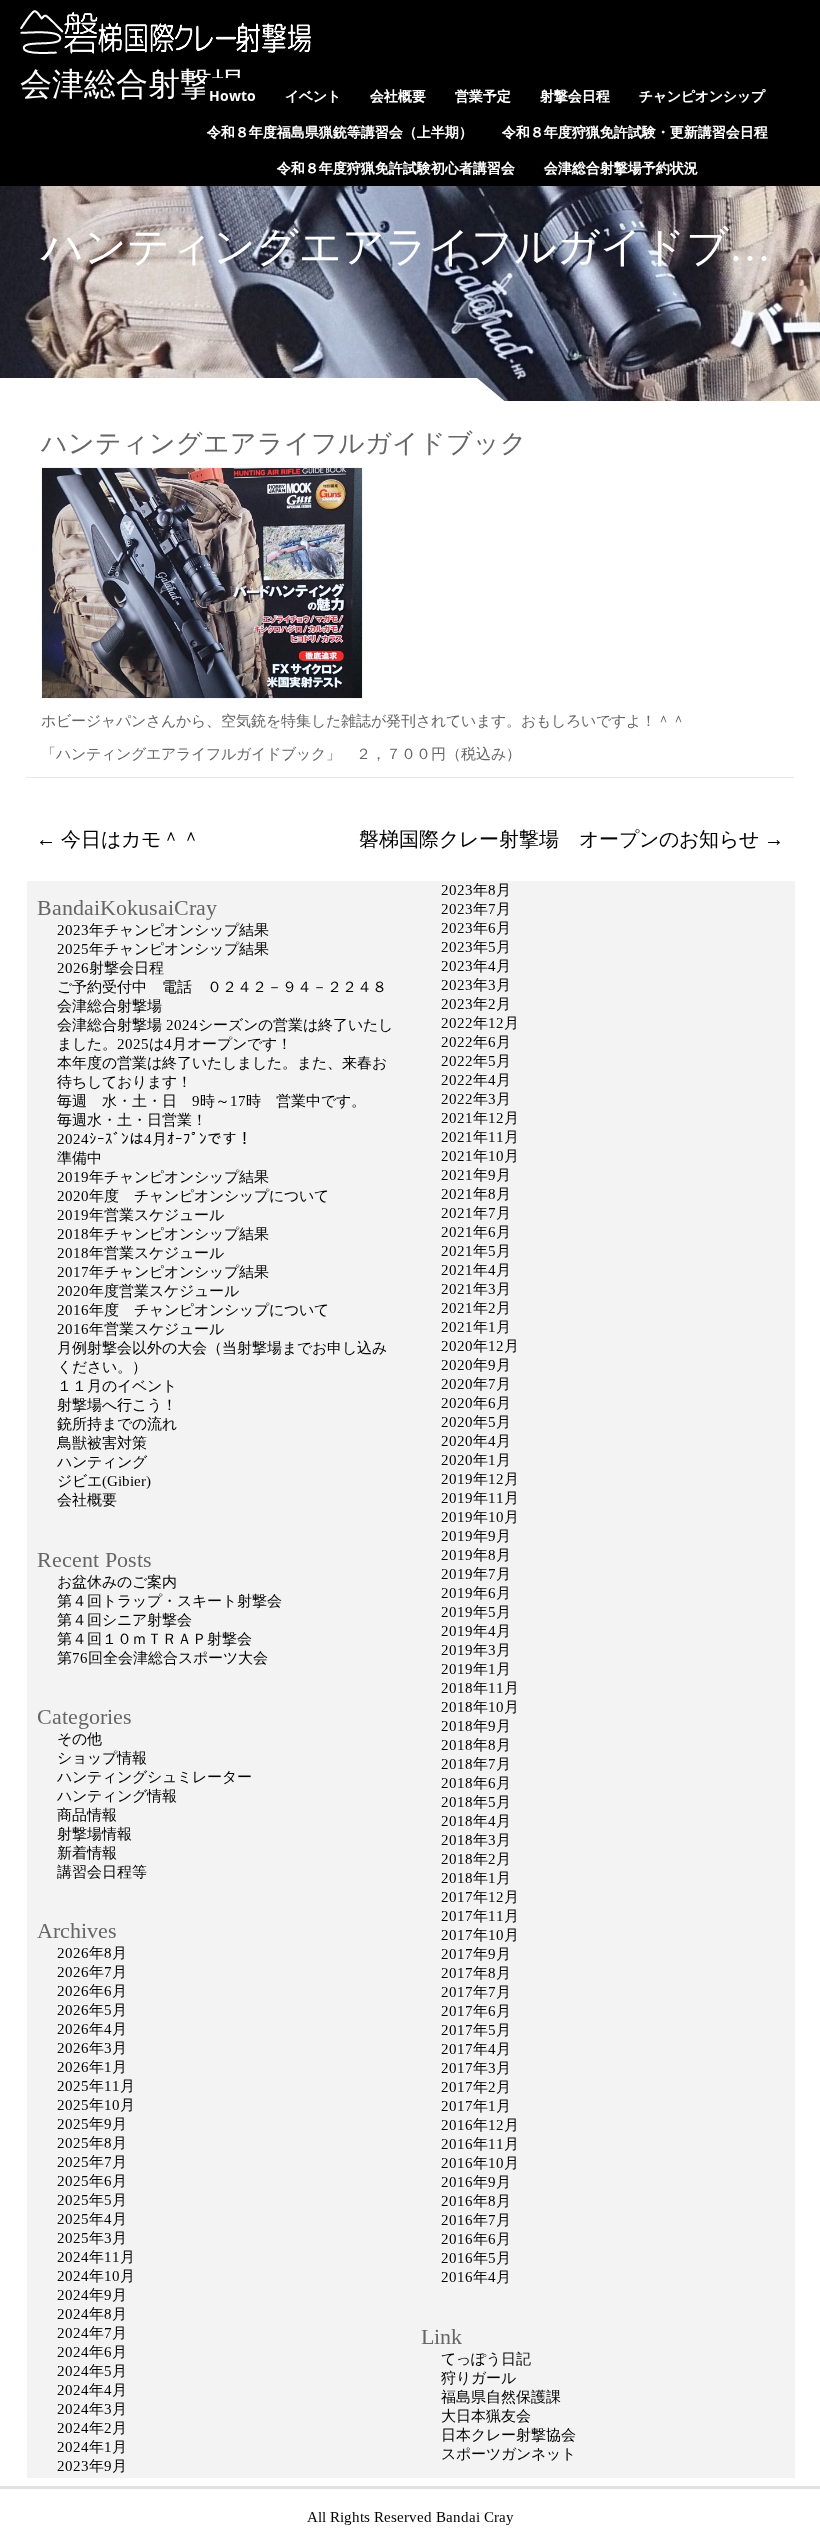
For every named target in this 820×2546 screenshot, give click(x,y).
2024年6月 (92, 2352)
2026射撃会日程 (110, 968)
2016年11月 (480, 2144)
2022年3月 (476, 1099)
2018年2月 (476, 1859)
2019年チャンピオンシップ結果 (163, 1177)
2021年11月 (480, 1137)
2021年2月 (476, 1308)
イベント (313, 95)
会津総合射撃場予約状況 (621, 167)
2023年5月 (476, 947)
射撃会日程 (575, 95)
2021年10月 (480, 1156)
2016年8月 (476, 2201)
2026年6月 (92, 1991)
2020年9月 (476, 1365)
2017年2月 (476, 2087)
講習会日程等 (102, 1872)
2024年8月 (92, 2314)
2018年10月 (480, 1707)
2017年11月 (480, 1916)
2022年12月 (480, 1023)
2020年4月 (476, 1441)
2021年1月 (476, 1327)
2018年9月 (476, 1726)
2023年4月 (476, 966)
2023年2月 (476, 1004)
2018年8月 (476, 1745)
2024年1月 (92, 2447)
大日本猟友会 (486, 2416)
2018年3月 (476, 1840)
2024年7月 (92, 2333)
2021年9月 (476, 1175)
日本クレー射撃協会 (508, 2435)
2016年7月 (476, 2220)
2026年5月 (92, 2010)
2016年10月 (480, 2163)
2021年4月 (476, 1270)
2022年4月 (476, 1080)
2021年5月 (476, 1251)
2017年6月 (476, 2011)
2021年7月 (476, 1213)
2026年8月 (92, 1953)
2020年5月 (476, 1422)
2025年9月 (92, 2124)
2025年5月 (92, 2200)
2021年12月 (480, 1118)
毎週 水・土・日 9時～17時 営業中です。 (211, 1101)
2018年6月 (476, 1783)
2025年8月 (92, 2143)
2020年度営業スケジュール (148, 1291)
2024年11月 (96, 2257)
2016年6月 (476, 2239)
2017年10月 (480, 1935)
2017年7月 (476, 1992)
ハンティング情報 (117, 1796)
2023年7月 (476, 909)
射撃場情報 (94, 1834)
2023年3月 (476, 985)
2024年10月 (96, 2276)
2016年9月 (476, 2182)
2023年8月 (476, 890)
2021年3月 (476, 1289)
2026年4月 (92, 2029)
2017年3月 (476, 2068)
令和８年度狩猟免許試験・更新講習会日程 (635, 131)
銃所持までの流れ (117, 1424)
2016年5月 (476, 2258)
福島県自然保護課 (501, 2397)
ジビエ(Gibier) (104, 1481)
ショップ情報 (102, 1758)
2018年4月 (476, 1821)
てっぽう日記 (486, 2359)
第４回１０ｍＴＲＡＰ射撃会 (154, 1639)
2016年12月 (480, 2125)
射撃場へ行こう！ (117, 1405)
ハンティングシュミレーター (154, 1777)
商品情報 (87, 1815)
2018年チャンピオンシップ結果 (163, 1234)
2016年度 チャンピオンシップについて (193, 1310)
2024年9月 (92, 2295)
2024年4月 (92, 2390)
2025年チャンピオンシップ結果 (163, 949)
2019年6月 (476, 1593)
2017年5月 (476, 2030)
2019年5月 (476, 1612)
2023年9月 (92, 2466)
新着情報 (87, 1853)
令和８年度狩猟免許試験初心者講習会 (396, 167)
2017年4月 (476, 2049)
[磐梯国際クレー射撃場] (160, 49)
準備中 (79, 1158)
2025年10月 (96, 2105)
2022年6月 (476, 1042)
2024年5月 (92, 2371)
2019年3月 (476, 1650)
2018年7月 (476, 1764)
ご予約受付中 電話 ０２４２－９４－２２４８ (222, 987)
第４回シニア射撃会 (124, 1620)
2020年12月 (480, 1346)
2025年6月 (92, 2181)
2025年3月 (92, 2238)
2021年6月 (476, 1232)
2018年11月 (480, 1688)
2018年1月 (476, 1878)
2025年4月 (92, 2219)
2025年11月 (96, 2086)
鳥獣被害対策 (102, 1443)
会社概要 (398, 95)
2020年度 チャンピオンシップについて (193, 1196)
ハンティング (102, 1462)
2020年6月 (476, 1403)
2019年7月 (476, 1574)
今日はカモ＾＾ (118, 839)
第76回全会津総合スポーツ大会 (162, 1658)
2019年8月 (476, 1555)
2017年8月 (476, 1973)
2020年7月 (476, 1384)
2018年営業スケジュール (140, 1253)
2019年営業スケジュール (140, 1215)
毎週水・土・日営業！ (132, 1120)
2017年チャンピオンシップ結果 (163, 1272)
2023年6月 (476, 928)
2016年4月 (476, 2277)
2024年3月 (92, 2409)
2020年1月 (476, 1460)
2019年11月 (480, 1498)
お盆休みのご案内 (117, 1582)
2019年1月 (476, 1669)
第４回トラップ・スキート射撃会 (169, 1601)
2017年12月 (480, 1897)
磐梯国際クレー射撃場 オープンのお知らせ (571, 839)
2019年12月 (480, 1479)
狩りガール (478, 2378)
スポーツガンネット (508, 2454)
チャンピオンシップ (702, 95)
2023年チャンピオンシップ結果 (163, 930)
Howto (232, 95)
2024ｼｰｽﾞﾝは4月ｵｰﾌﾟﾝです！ (154, 1139)
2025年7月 (92, 2162)
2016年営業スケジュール (140, 1329)
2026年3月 (92, 2048)
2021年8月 (476, 1194)
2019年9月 (476, 1536)
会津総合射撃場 (132, 84)
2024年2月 (92, 2428)
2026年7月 (92, 1972)
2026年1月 (92, 2067)
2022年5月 (476, 1061)
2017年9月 (476, 1954)
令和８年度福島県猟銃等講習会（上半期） (340, 131)
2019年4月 (476, 1631)
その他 (79, 1739)
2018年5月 (476, 1802)
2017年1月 (476, 2106)
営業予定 (483, 95)
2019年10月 (480, 1517)
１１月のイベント (117, 1386)
